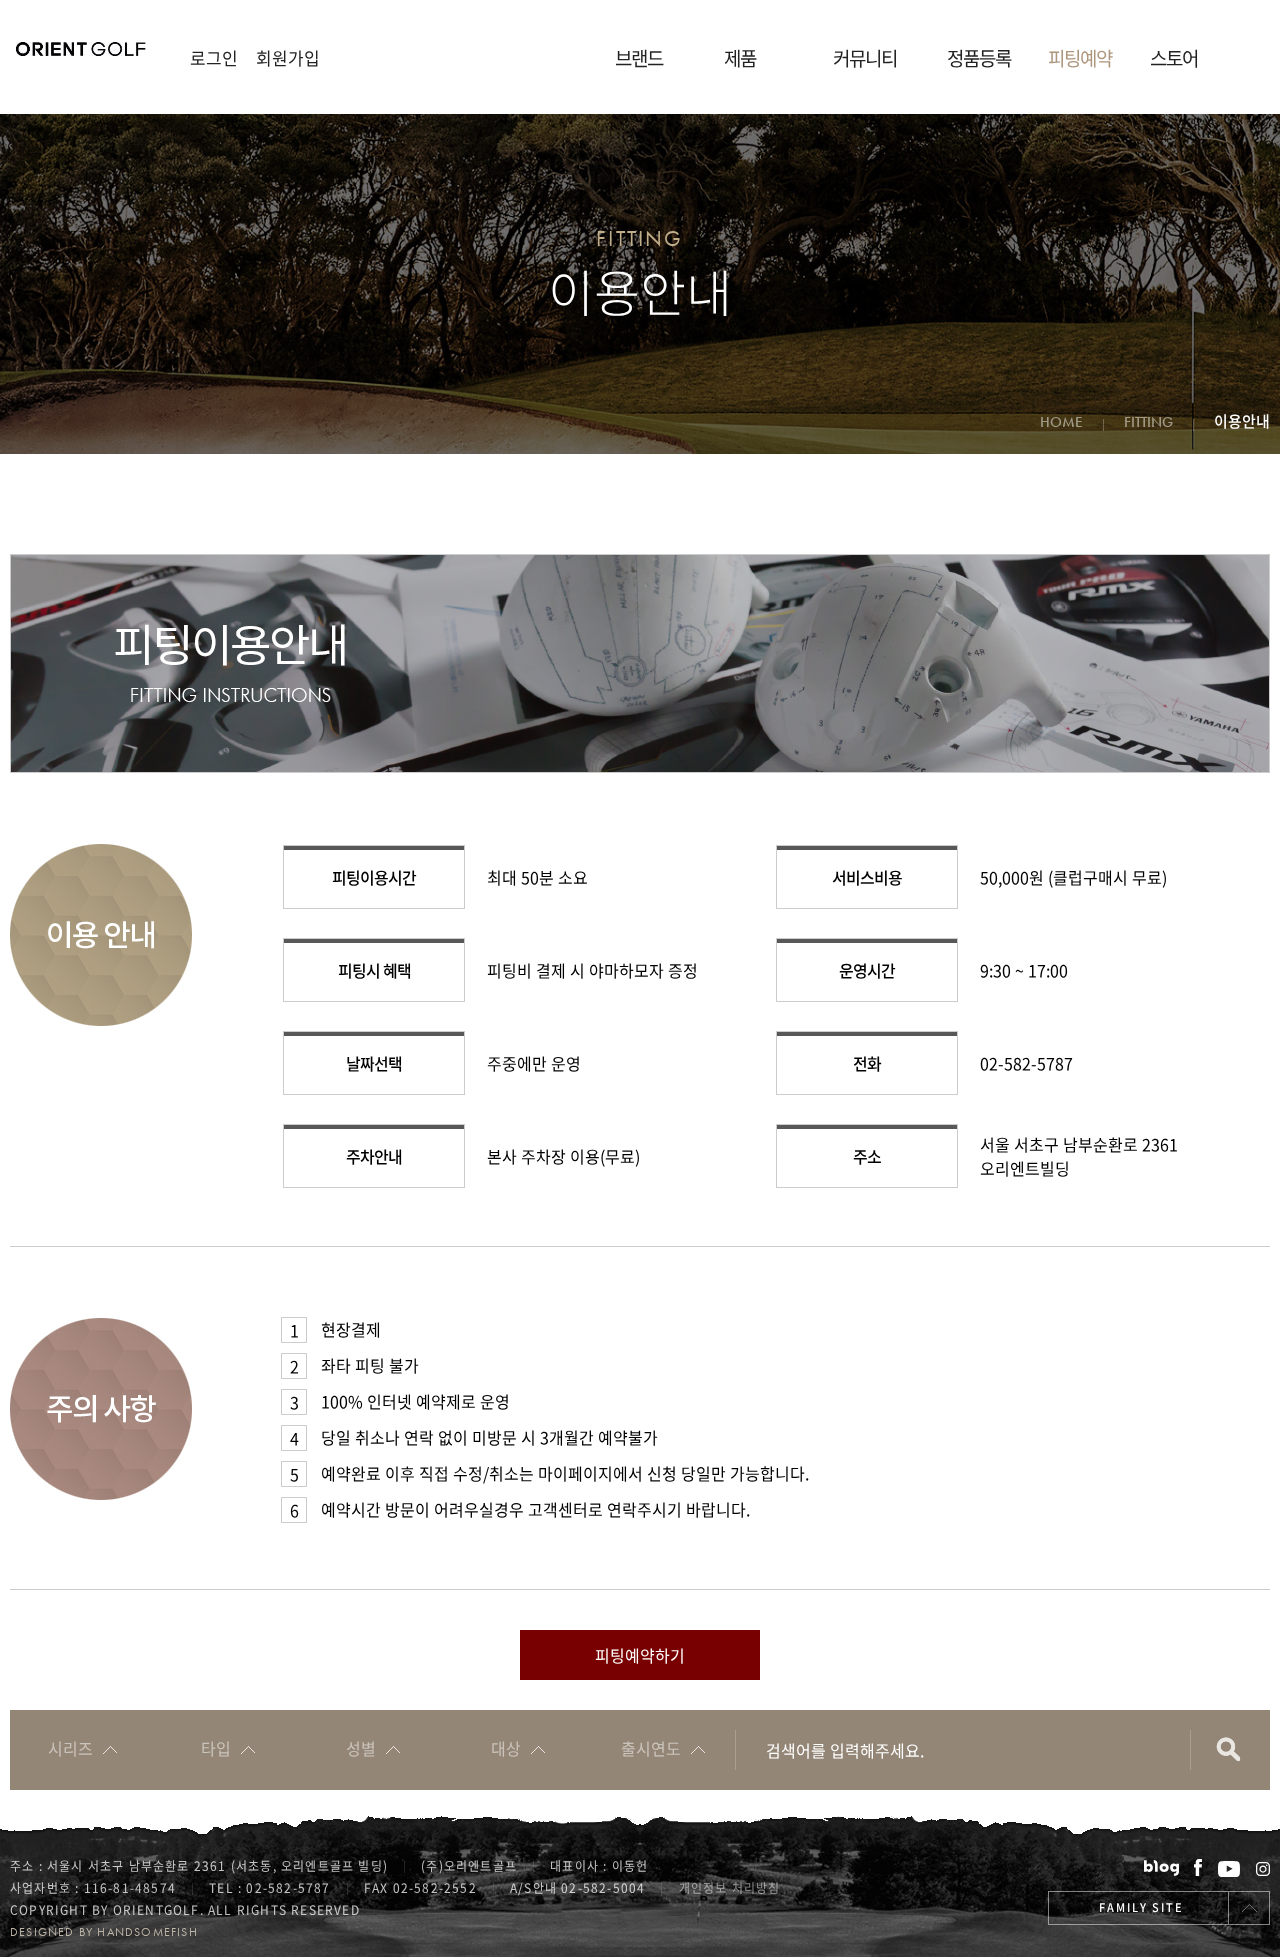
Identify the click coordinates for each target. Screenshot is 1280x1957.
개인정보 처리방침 (730, 1888)
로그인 (214, 57)
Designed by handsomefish (104, 1932)
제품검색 (1230, 1750)
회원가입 (288, 57)
